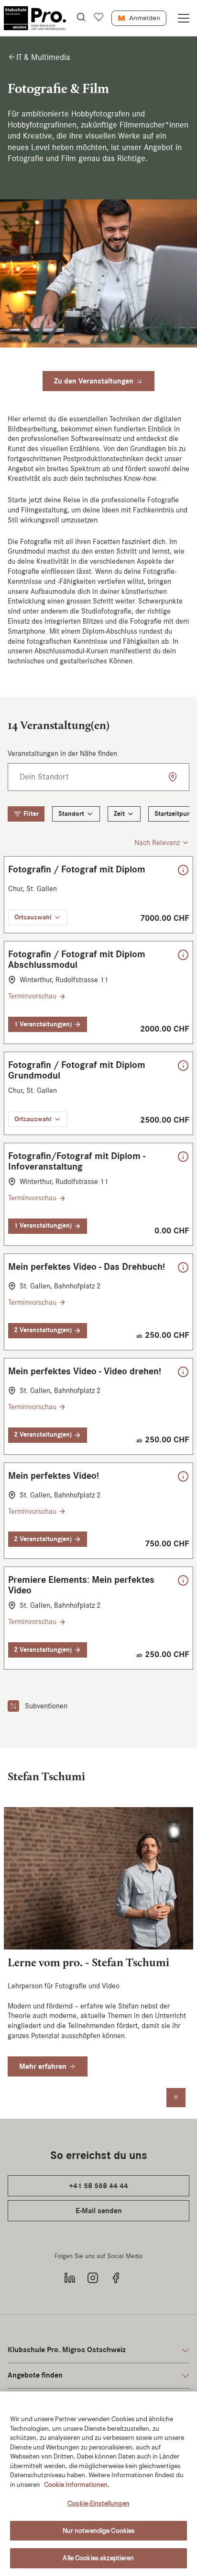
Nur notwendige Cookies (99, 2531)
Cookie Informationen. (77, 2485)
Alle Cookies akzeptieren (98, 2558)
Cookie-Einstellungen (98, 2503)
